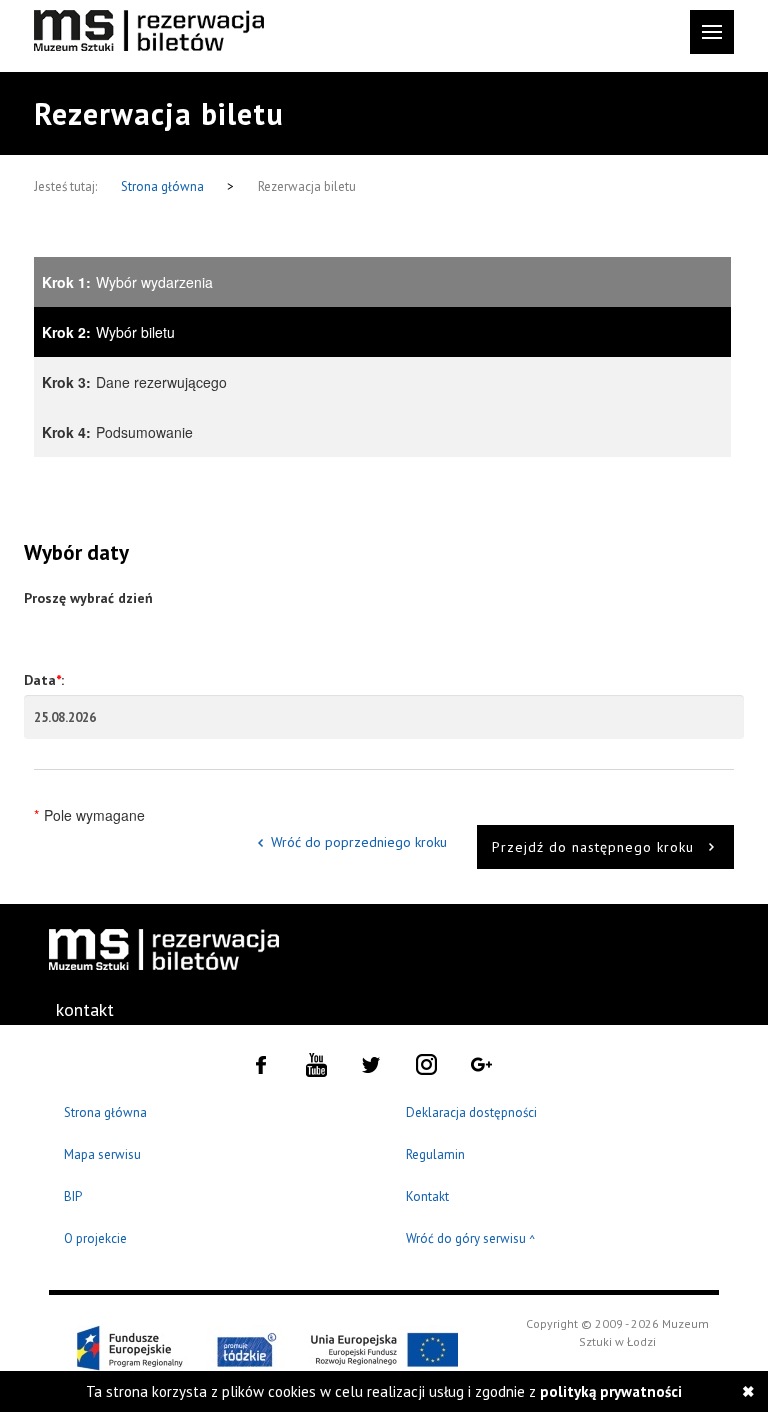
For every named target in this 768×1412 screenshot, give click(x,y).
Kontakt (427, 1196)
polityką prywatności (611, 1391)
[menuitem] (100, 1010)
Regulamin (435, 1154)
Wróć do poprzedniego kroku (359, 842)
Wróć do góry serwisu (471, 1239)
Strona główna (164, 186)
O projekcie (95, 1238)
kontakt (85, 1009)
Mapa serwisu (102, 1154)
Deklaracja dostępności (471, 1112)
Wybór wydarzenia (127, 282)
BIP (73, 1196)
